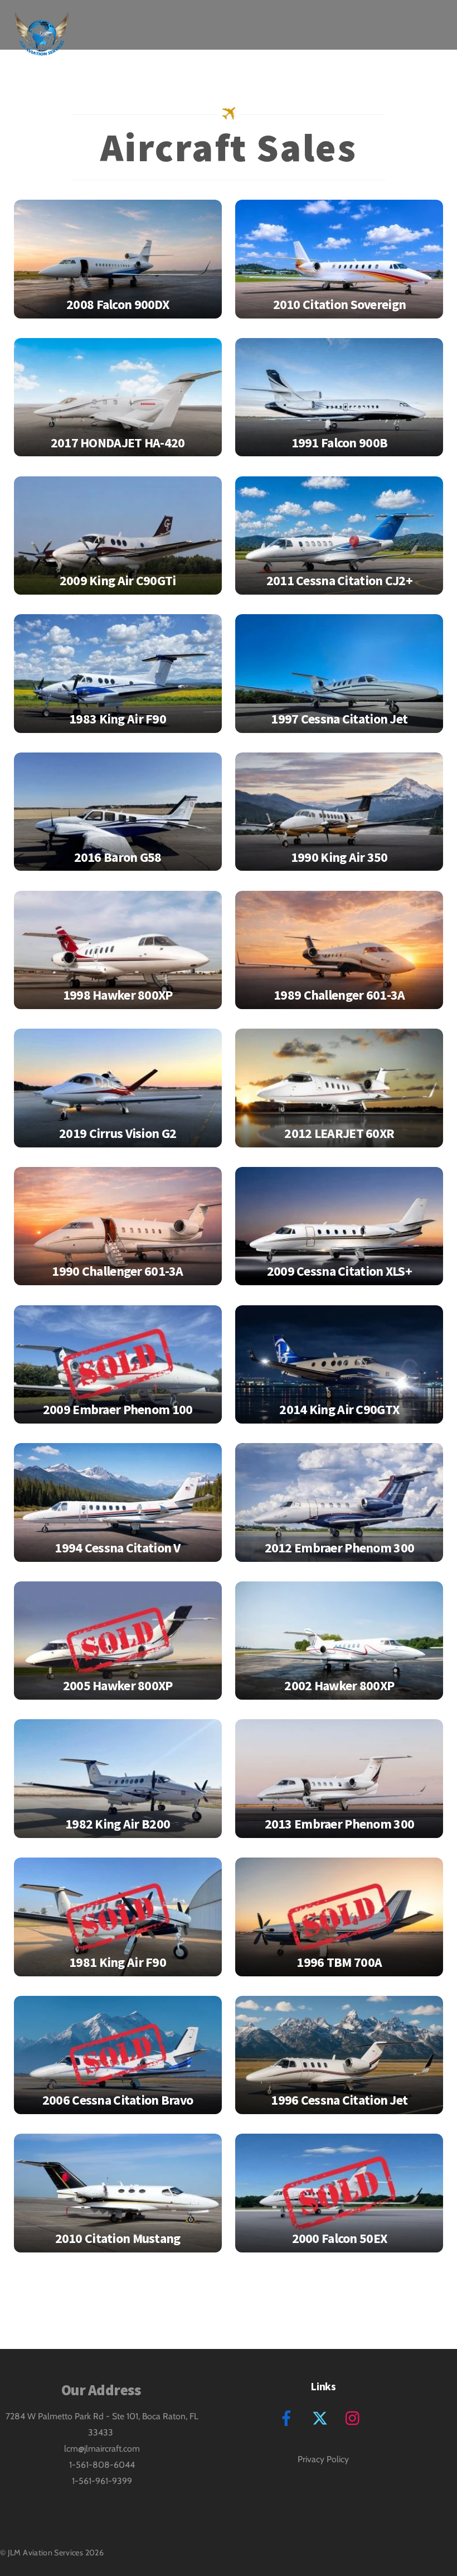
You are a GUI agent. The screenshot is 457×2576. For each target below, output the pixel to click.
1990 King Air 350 (339, 857)
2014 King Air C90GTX (339, 1409)
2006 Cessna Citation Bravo (118, 2100)
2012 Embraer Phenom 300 (340, 1548)
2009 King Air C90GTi (118, 580)
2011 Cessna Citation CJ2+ (339, 580)
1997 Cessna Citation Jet (339, 719)
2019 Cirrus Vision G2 (118, 1133)
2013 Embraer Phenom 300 (340, 1824)
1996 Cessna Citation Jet (339, 2100)
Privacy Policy (323, 2459)
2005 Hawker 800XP (118, 1685)
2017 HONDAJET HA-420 (118, 443)
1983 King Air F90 (118, 719)
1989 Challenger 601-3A (339, 995)
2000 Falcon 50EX (340, 2238)
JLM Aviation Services (46, 2553)
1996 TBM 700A (339, 1962)
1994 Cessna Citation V (117, 1548)
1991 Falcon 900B (340, 443)
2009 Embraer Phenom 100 (118, 1409)
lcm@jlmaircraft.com (102, 2449)
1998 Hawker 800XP (118, 995)
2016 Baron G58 (118, 857)
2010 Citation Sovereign (340, 304)
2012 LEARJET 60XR (339, 1133)
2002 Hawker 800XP (339, 1685)
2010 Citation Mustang (118, 2238)
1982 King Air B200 (118, 1824)
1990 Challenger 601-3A (117, 1271)
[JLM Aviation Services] (42, 47)
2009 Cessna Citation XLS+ (339, 1271)
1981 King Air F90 (118, 1962)
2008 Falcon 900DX (118, 304)
